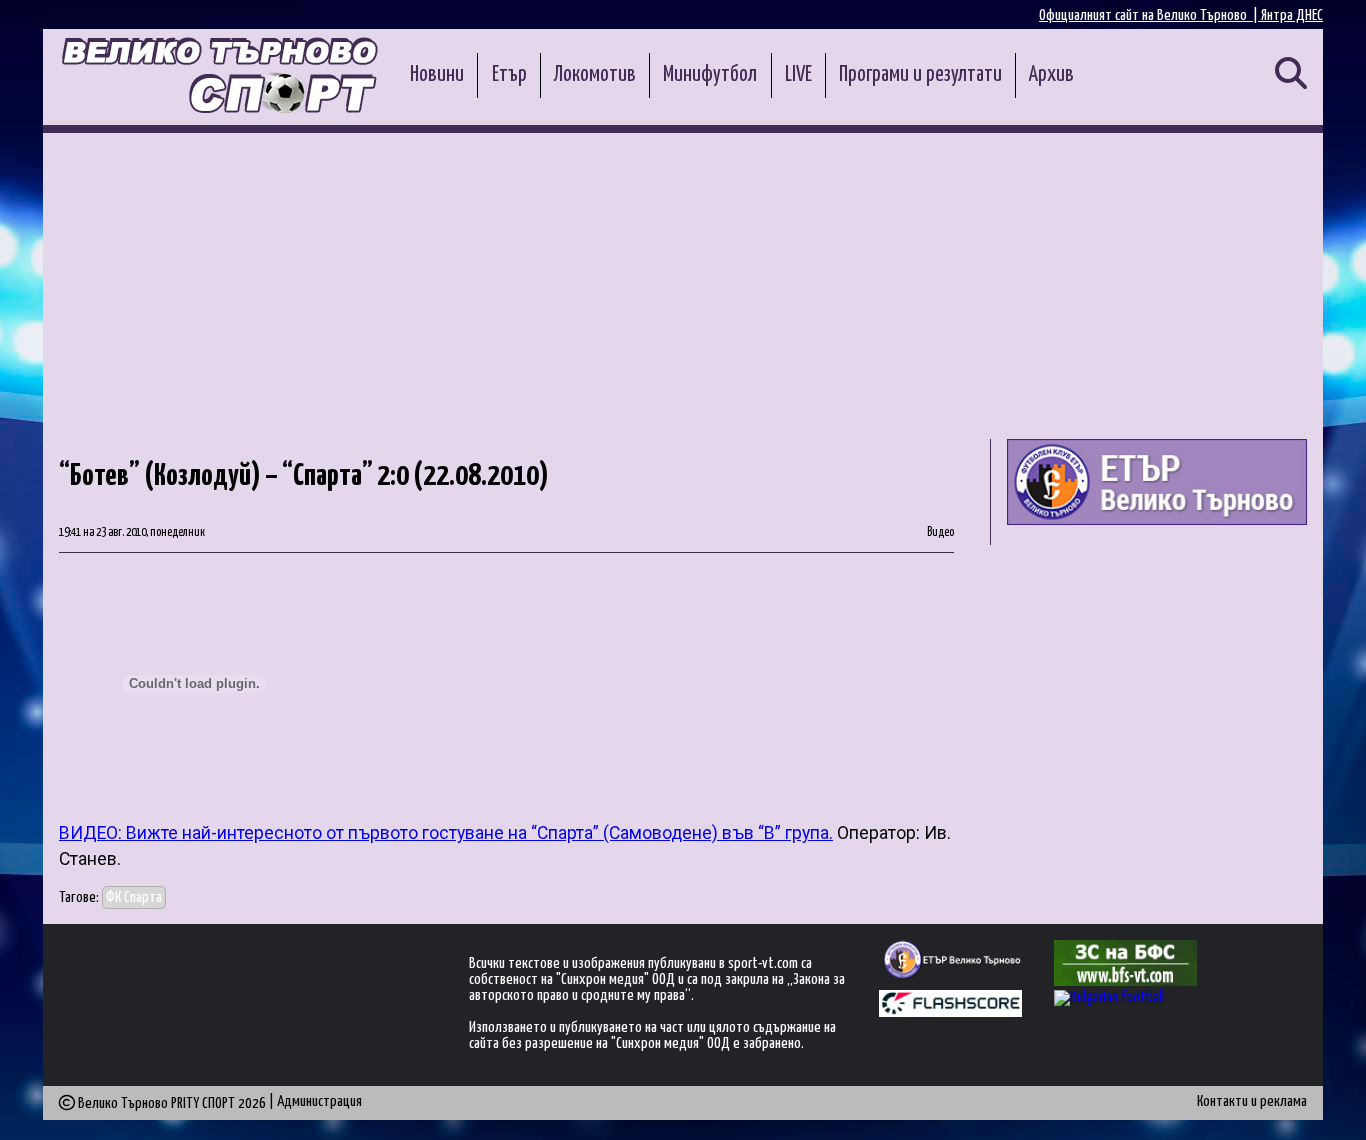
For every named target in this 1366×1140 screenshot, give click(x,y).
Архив (1051, 75)
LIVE (798, 75)
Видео (940, 533)
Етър (509, 75)
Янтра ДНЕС (1292, 15)
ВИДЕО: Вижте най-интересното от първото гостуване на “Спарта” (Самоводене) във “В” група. (446, 833)
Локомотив (595, 75)
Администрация (319, 1101)
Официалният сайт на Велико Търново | (1150, 15)
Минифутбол (710, 75)
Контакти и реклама (1252, 1101)
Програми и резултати (920, 75)
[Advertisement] (683, 283)
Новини (437, 75)
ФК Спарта (134, 897)
